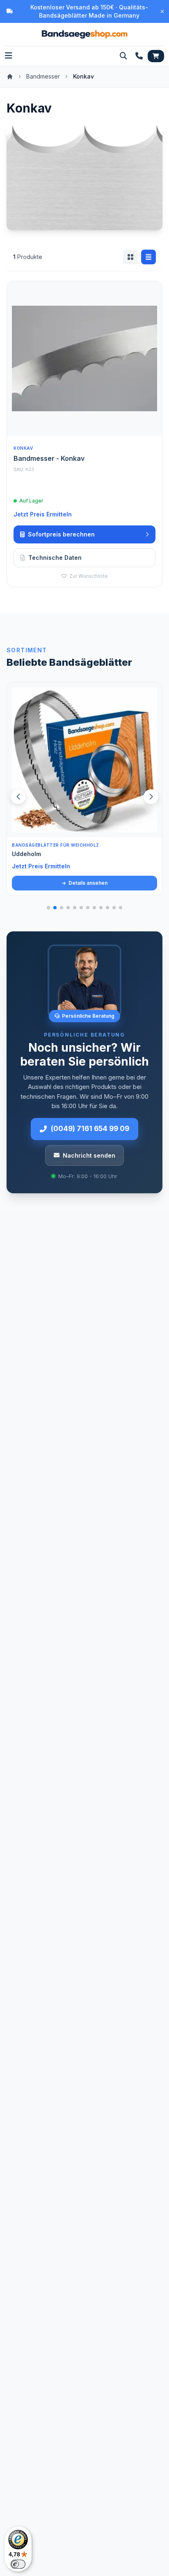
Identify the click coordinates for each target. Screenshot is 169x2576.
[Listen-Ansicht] (148, 257)
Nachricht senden (89, 1155)
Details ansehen (87, 883)
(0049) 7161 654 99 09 (90, 1129)
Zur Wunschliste (88, 576)
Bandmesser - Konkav (49, 458)
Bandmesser (43, 76)
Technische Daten (55, 558)
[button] (151, 797)
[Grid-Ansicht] (130, 257)
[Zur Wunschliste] (151, 827)
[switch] (18, 2564)
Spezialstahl (30, 854)
